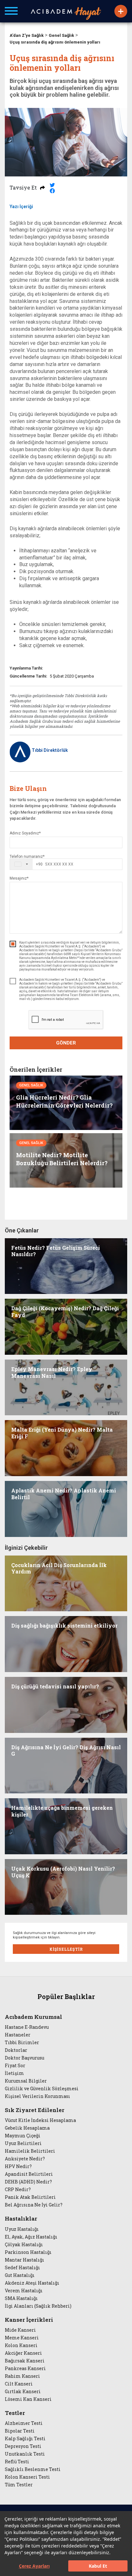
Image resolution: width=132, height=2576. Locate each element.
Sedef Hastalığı (22, 2268)
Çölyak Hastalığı (24, 2245)
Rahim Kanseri (22, 2376)
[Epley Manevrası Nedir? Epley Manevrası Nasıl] (66, 1387)
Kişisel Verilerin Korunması (37, 2096)
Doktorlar (16, 2050)
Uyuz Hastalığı (22, 2229)
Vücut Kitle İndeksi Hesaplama (40, 2120)
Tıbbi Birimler (22, 2043)
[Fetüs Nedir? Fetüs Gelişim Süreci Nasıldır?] (66, 1265)
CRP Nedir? (18, 2190)
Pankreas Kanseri (25, 2369)
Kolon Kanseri (21, 2345)
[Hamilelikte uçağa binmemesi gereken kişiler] (66, 1826)
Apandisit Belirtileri (29, 2174)
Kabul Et (98, 2566)
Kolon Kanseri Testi (27, 2477)
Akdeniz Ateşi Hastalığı (32, 2283)
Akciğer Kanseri (23, 2353)
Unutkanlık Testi (25, 2454)
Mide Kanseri (20, 2330)
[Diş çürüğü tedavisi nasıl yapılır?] (66, 1704)
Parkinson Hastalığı (28, 2252)
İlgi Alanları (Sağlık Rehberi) (38, 2306)
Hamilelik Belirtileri (30, 2151)
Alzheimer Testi (24, 2423)
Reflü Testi (17, 2462)
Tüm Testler (19, 2485)
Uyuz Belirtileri (23, 2143)
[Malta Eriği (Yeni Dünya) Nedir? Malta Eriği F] (66, 1447)
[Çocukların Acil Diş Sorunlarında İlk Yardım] (66, 1583)
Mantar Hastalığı (25, 2260)
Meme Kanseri (22, 2338)
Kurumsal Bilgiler (26, 2081)
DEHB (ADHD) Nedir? (28, 2182)
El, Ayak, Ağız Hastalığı (31, 2237)
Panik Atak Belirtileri (30, 2197)
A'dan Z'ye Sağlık (27, 35)
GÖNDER (66, 1043)
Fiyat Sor (15, 2066)
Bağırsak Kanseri (25, 2361)
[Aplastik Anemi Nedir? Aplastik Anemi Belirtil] (66, 1508)
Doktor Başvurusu (25, 2058)
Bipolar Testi (20, 2431)
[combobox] (26, 864)
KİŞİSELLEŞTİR (66, 1949)
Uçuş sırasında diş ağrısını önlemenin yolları (55, 42)
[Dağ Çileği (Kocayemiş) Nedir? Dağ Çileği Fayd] (66, 1326)
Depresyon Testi (23, 2446)
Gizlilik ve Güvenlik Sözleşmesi (42, 2089)
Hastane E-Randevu (27, 2027)
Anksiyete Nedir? (25, 2159)
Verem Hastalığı (24, 2291)
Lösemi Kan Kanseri (28, 2399)
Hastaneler (18, 2035)
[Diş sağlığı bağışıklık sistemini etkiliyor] (66, 1643)
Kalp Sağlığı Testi (25, 2439)
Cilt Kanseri (19, 2384)
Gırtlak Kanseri (23, 2392)
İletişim (14, 2073)
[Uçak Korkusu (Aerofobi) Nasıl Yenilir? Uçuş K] (66, 1886)
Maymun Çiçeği (23, 2136)
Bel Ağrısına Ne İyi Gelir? (34, 2205)
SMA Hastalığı (21, 2298)
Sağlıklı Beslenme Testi (33, 2469)
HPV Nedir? (18, 2166)
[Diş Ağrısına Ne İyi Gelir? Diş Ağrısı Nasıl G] (66, 1765)
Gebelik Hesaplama (27, 2128)
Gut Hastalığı (20, 2275)
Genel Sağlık (61, 35)
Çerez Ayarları (34, 2566)
